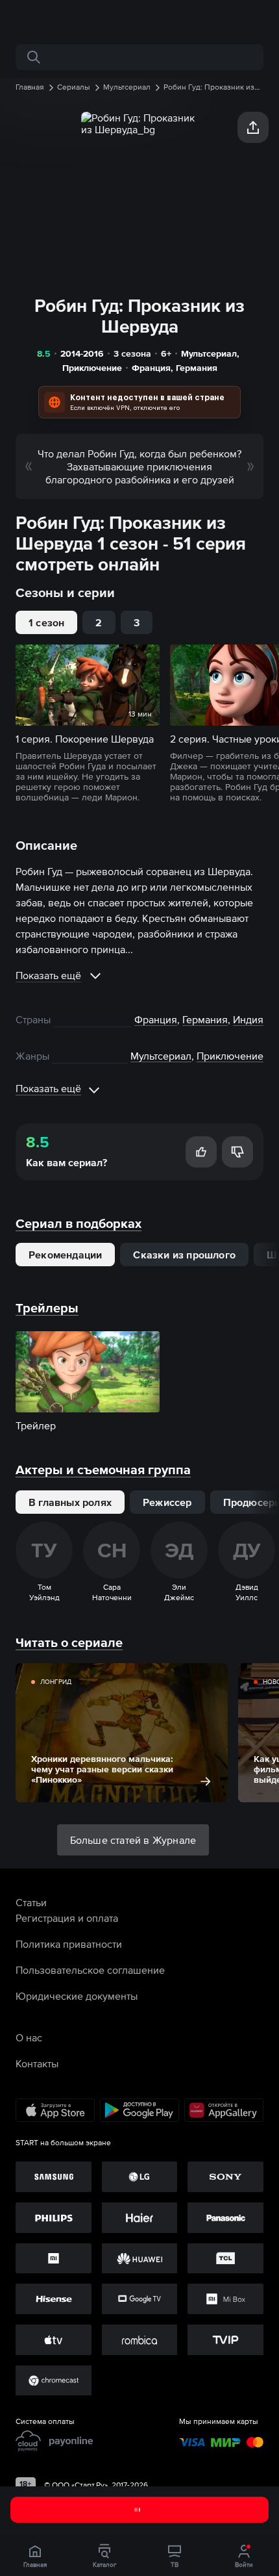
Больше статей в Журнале (133, 1840)
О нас (29, 2037)
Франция (151, 368)
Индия (248, 1019)
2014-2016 (82, 353)
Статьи (31, 1902)
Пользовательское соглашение (90, 1970)
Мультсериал (209, 353)
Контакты (37, 2063)
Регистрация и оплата (67, 1918)
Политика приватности (69, 1944)
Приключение (92, 368)
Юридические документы (77, 1996)
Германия (197, 368)
